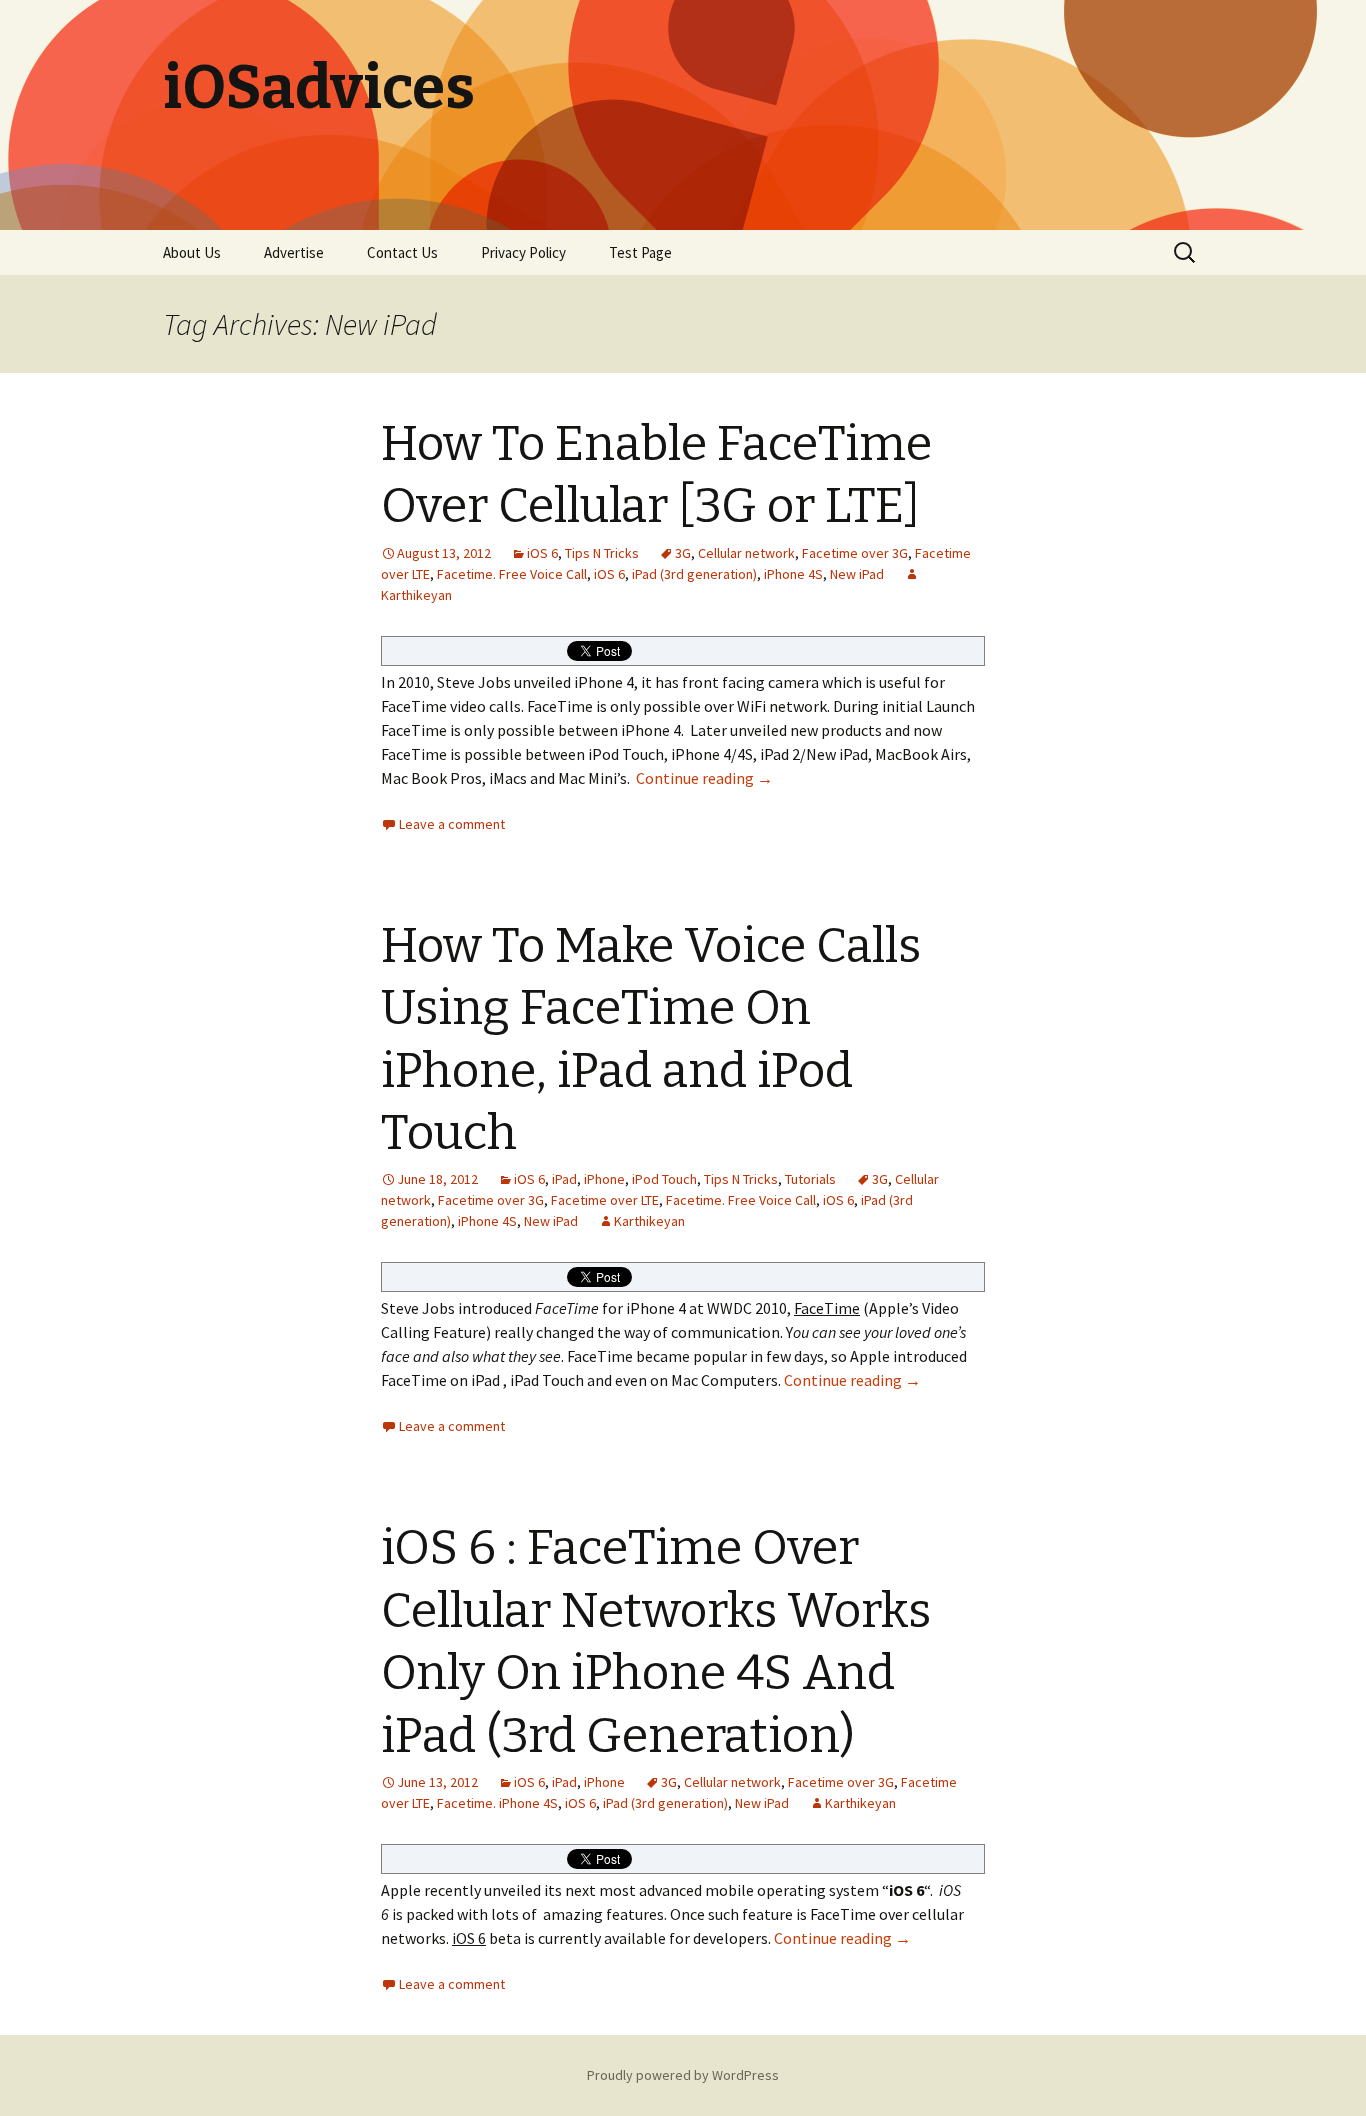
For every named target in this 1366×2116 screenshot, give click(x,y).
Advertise (294, 252)
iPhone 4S (793, 574)
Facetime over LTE (605, 1200)
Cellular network (746, 553)
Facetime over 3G (855, 553)
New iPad (857, 574)
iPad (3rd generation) (694, 574)
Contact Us (402, 252)
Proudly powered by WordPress (683, 2075)
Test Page (640, 252)
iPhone (604, 1179)
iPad (564, 1179)
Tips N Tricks (602, 553)
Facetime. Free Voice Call (512, 574)
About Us (192, 252)
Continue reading (704, 778)
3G (683, 553)
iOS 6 (542, 553)
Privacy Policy (523, 252)
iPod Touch (664, 1179)
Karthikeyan (649, 1221)
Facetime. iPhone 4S (497, 1803)
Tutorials (810, 1179)
